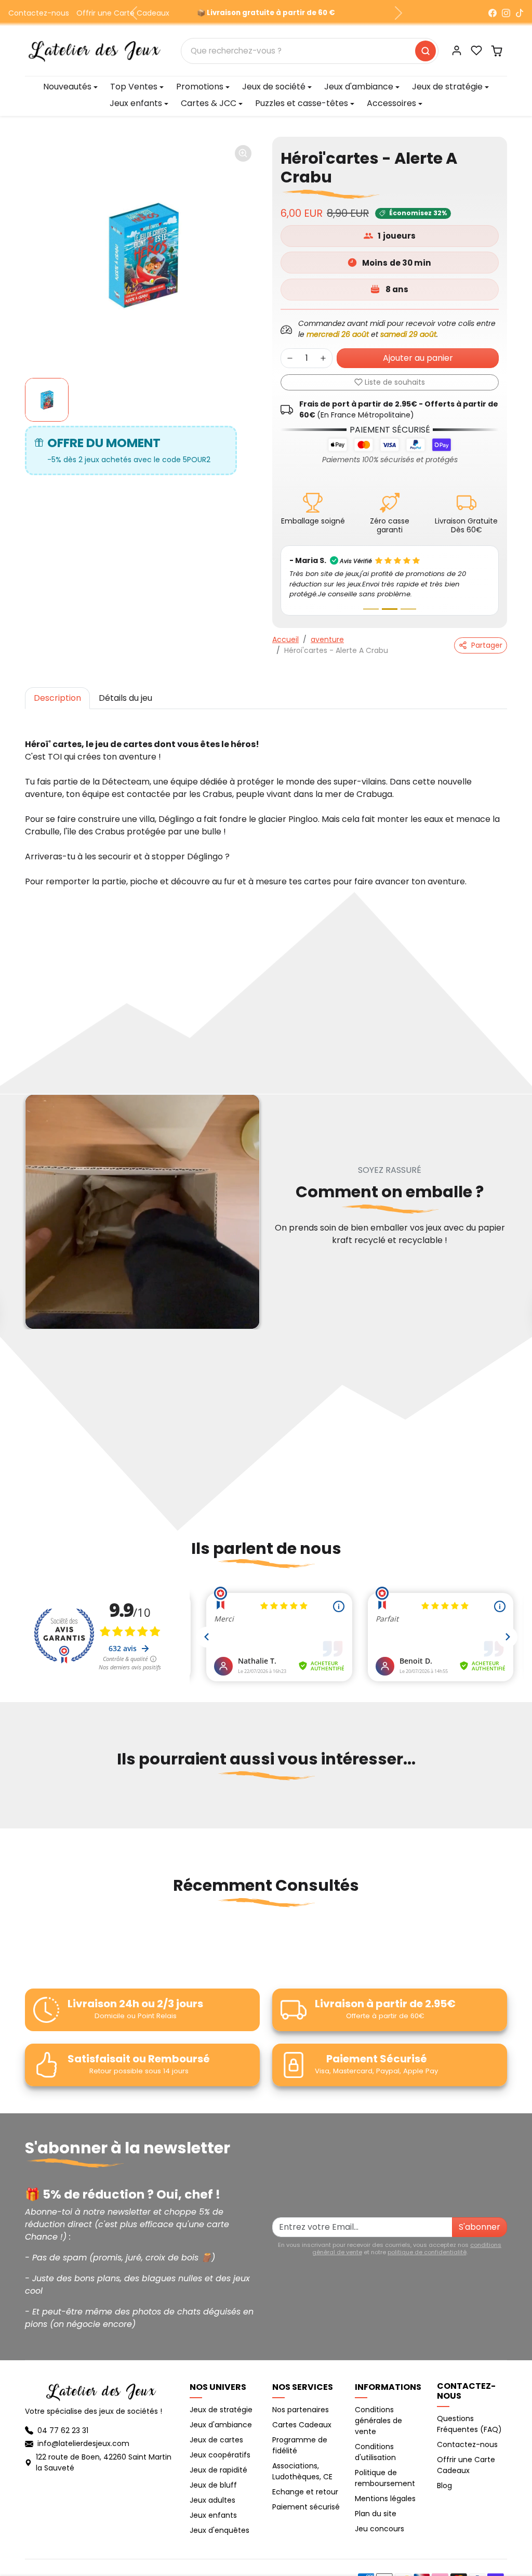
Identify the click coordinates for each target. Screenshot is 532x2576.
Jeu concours (380, 2518)
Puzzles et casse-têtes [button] (302, 103)
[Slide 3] (408, 599)
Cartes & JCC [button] (209, 103)
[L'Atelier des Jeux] (95, 50)
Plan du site (376, 2503)
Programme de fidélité (300, 2435)
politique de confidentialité (427, 2242)
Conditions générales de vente (378, 2410)
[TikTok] (520, 13)
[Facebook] (493, 13)
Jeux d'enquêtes (220, 2520)
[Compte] (457, 50)
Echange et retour (305, 2481)
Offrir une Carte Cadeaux (123, 13)
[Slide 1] (371, 599)
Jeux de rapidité (218, 2460)
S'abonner (480, 2217)
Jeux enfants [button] (136, 103)
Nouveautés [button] (67, 87)
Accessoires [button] (391, 103)
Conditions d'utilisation (375, 2442)
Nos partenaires (301, 2399)
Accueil (285, 629)
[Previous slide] (26, 1799)
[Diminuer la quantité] (290, 358)
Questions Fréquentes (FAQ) (469, 2414)
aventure (327, 629)
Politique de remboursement (385, 2468)
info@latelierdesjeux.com (83, 2433)
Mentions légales (385, 2488)
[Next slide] (506, 1799)
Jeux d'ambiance (221, 2414)
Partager (487, 635)
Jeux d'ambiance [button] (359, 87)
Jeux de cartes (216, 2429)
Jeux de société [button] (274, 87)
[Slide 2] (390, 599)
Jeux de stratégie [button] (447, 87)
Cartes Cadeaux (302, 2414)
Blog (444, 2475)
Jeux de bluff (213, 2475)
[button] (476, 50)
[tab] (57, 688)
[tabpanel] (266, 792)
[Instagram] (506, 13)
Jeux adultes (212, 2490)
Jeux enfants (213, 2505)
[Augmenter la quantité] (323, 358)
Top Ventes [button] (134, 87)
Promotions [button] (200, 87)
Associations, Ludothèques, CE (302, 2461)
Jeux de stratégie (221, 2399)
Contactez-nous (39, 13)
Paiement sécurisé (306, 2496)
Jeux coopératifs (220, 2444)
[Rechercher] (425, 51)
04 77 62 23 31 (63, 2420)
